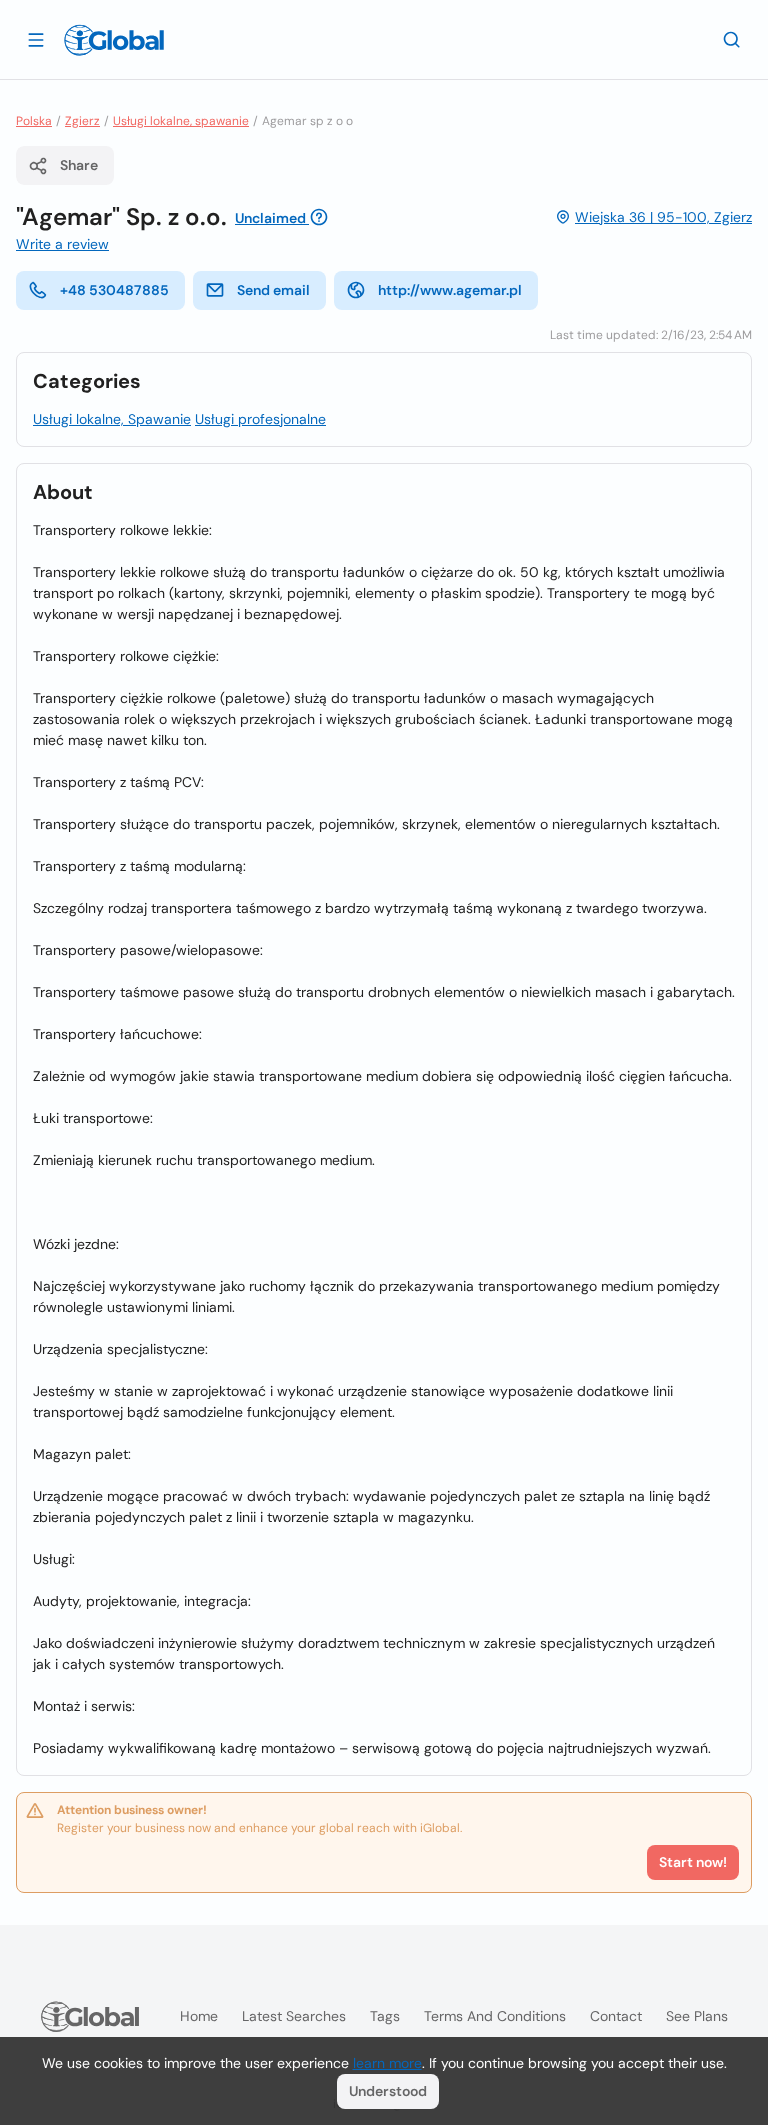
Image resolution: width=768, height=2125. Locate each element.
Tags (385, 2016)
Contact (616, 2016)
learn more (387, 2063)
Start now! (693, 1862)
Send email (273, 290)
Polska (34, 121)
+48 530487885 (114, 290)
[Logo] (114, 40)
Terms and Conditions (495, 2016)
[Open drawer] (36, 39)
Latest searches (294, 2016)
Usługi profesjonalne (260, 419)
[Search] (732, 39)
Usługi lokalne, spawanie (181, 121)
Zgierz (82, 121)
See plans (697, 2016)
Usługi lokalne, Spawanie (112, 419)
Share (79, 165)
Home (199, 2016)
